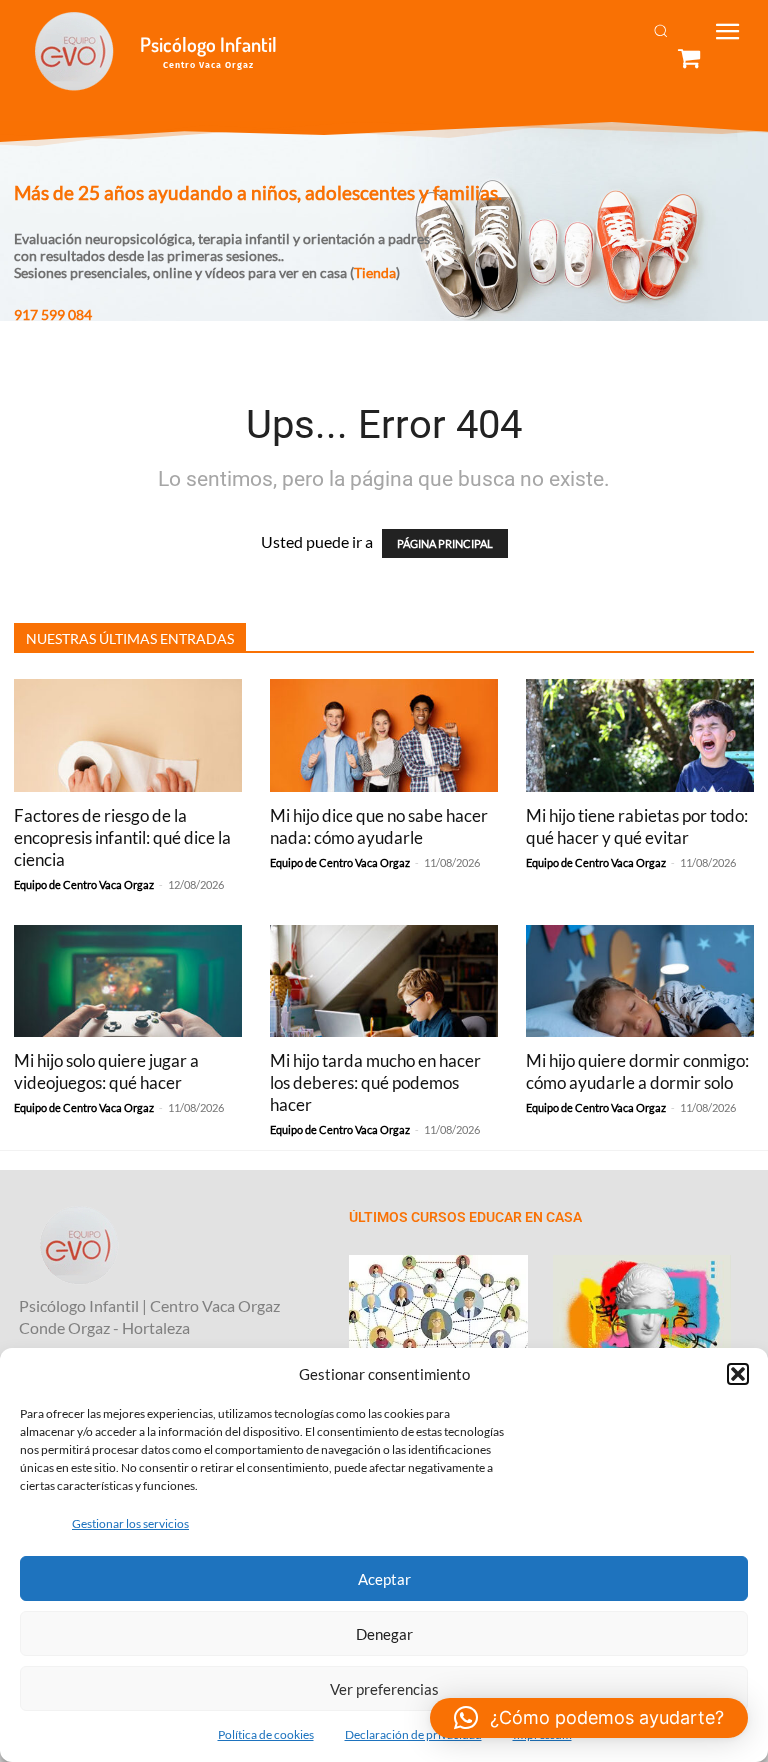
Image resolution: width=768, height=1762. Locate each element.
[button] (738, 1374)
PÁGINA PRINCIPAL (445, 543)
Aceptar (384, 1579)
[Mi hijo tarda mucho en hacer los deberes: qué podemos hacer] (384, 981)
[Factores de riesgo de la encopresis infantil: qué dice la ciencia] (128, 735)
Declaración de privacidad (413, 1734)
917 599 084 (53, 314)
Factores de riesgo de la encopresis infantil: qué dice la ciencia (122, 837)
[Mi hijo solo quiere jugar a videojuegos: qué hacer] (128, 981)
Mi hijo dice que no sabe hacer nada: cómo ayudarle (379, 826)
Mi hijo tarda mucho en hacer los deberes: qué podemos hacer (375, 1082)
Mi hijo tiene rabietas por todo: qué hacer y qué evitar (637, 826)
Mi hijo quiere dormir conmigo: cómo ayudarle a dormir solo (637, 1071)
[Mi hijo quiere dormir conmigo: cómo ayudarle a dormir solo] (640, 981)
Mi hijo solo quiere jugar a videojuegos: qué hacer (106, 1071)
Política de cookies (266, 1734)
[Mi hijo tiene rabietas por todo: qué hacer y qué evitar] (640, 735)
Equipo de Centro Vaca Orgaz (84, 884)
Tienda (375, 272)
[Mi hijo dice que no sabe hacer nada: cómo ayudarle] (384, 735)
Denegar (384, 1634)
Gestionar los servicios (130, 1523)
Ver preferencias (384, 1689)
